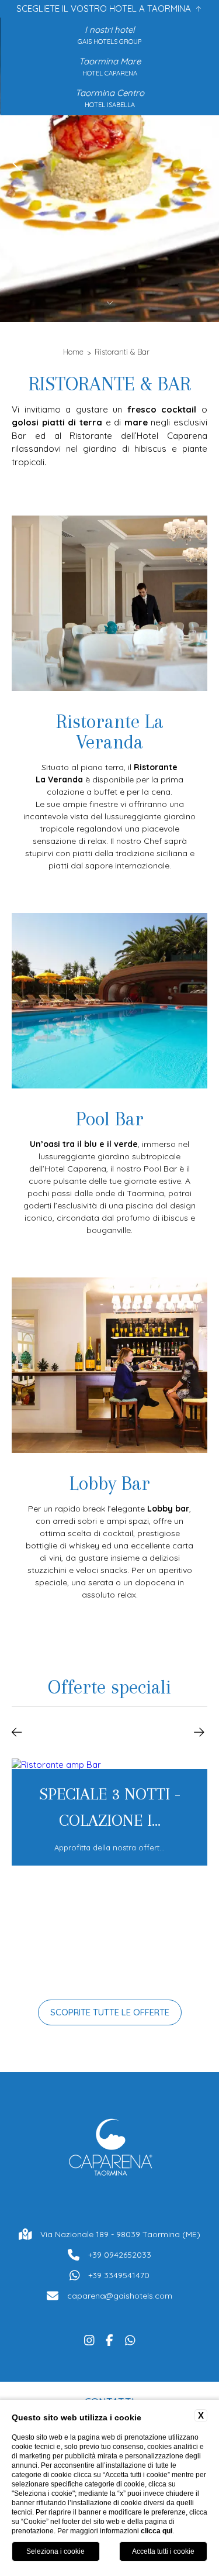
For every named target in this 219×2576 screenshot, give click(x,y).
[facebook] (109, 2339)
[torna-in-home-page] (110, 2150)
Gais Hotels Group (109, 42)
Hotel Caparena (110, 73)
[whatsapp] (130, 2339)
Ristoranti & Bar (122, 352)
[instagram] (89, 2339)
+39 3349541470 (119, 2275)
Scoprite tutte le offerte (110, 2012)
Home (73, 352)
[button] (17, 1731)
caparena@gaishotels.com (120, 2296)
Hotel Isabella (110, 105)
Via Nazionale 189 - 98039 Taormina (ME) (120, 2234)
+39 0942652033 (120, 2255)
